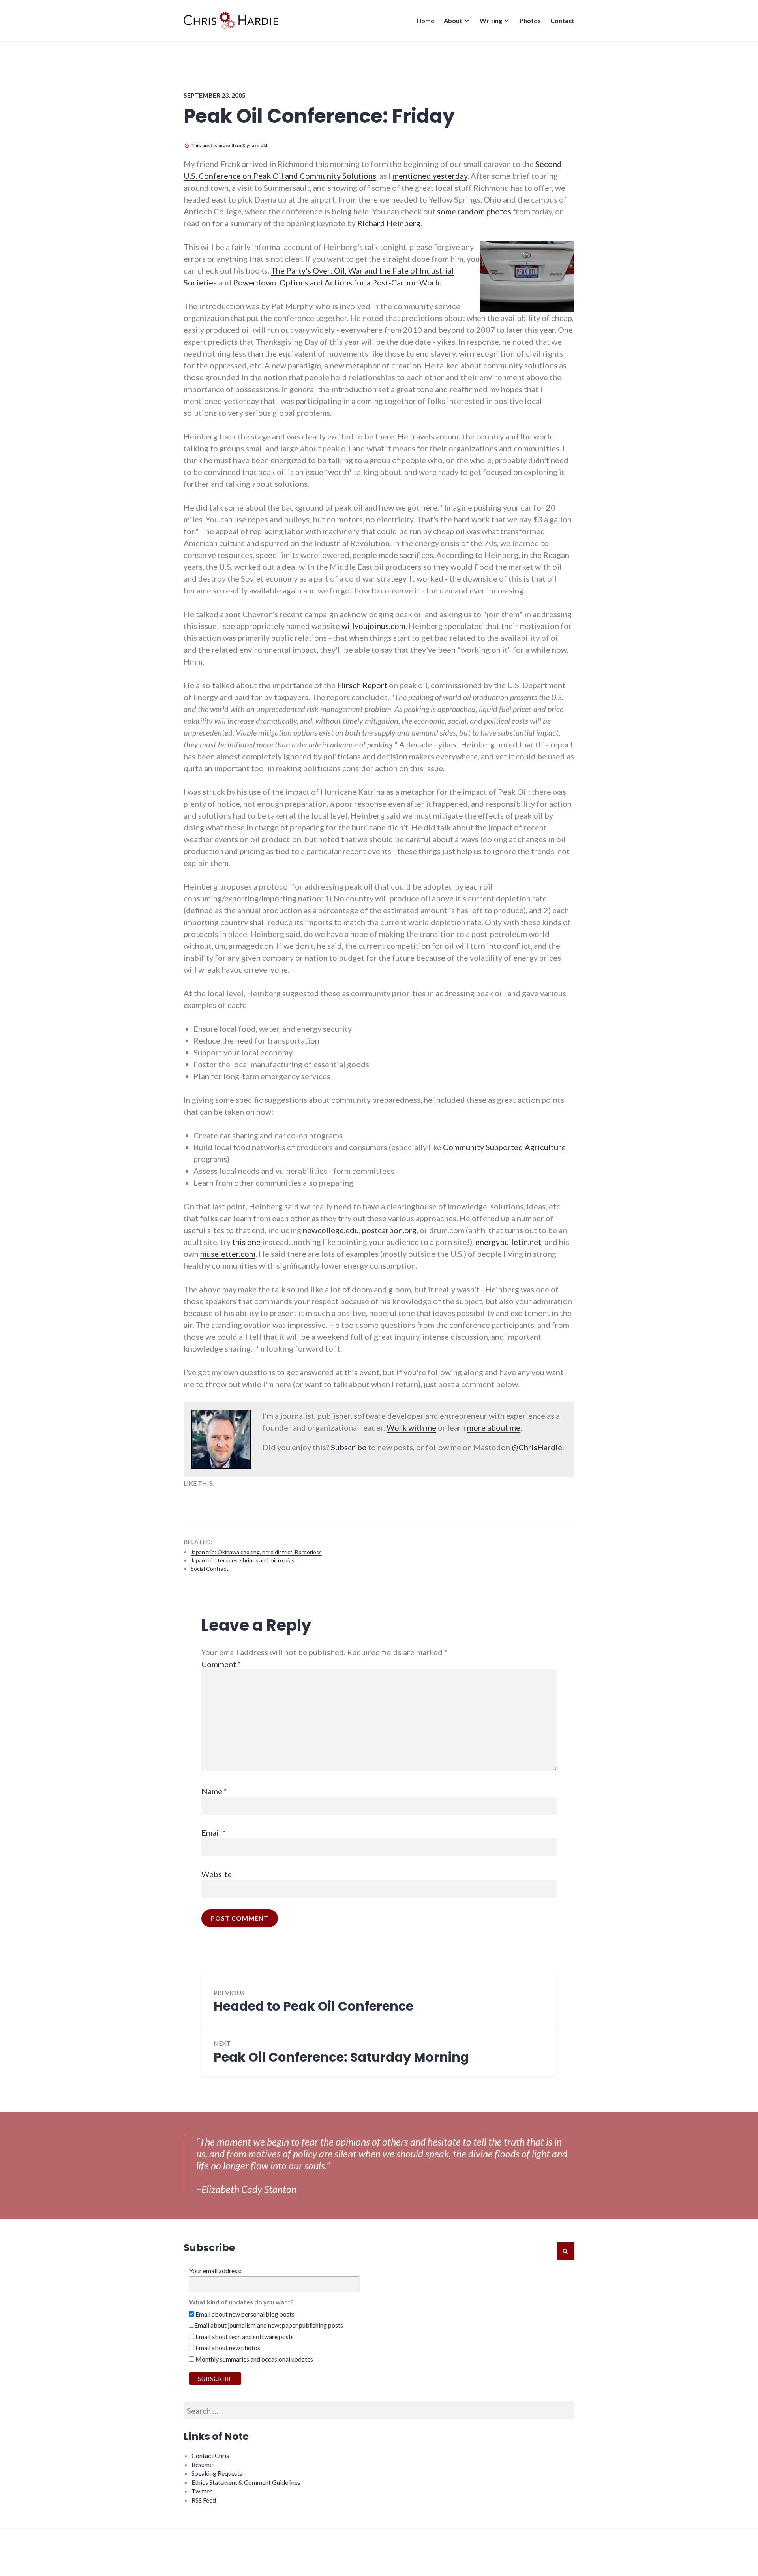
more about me (494, 1427)
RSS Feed (204, 2500)
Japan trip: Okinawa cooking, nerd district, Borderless (256, 1552)
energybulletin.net (508, 1242)
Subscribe (349, 1447)
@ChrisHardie (537, 1447)
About (453, 20)
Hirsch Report (362, 685)
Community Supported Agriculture (504, 1147)
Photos (530, 20)
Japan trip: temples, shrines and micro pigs (243, 1560)
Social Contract (210, 1569)
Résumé (202, 2464)
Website (217, 1874)
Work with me (411, 1427)
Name (214, 1791)
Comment (221, 1664)
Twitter (202, 2491)
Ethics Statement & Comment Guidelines (246, 2482)
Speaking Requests (217, 2473)
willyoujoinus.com (373, 626)
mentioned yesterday (430, 176)
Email (214, 1832)
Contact (562, 20)
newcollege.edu (331, 1230)
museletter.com (228, 1254)
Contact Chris (210, 2455)
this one (246, 1242)
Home (425, 20)
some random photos (474, 211)
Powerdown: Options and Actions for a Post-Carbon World (338, 282)
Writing (491, 20)
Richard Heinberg (389, 223)
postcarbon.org (389, 1230)
